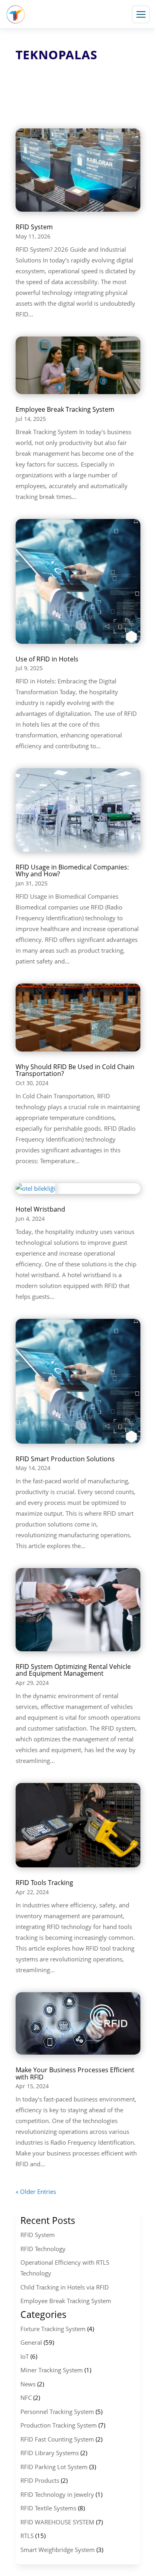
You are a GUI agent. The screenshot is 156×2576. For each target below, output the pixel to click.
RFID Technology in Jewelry (57, 2494)
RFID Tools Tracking (44, 1883)
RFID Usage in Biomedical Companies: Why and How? (72, 871)
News (28, 2384)
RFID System (34, 227)
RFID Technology (43, 2249)
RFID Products (40, 2480)
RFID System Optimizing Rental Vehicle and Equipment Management (73, 1670)
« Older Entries (36, 2191)
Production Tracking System (59, 2425)
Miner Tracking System (52, 2370)
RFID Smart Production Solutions (65, 1459)
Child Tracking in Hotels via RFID (65, 2287)
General (31, 2342)
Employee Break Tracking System (65, 409)
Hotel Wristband (40, 1209)
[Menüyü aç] (141, 14)
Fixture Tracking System (53, 2329)
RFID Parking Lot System (54, 2467)
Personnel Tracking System (57, 2412)
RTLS (27, 2536)
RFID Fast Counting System (57, 2439)
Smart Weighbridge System (58, 2550)
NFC (26, 2398)
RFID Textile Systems (48, 2508)
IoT (25, 2356)
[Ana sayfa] (16, 14)
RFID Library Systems (50, 2453)
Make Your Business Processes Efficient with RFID (75, 2073)
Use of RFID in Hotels (47, 659)
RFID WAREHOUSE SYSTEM (57, 2522)
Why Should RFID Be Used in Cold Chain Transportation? (75, 1070)
